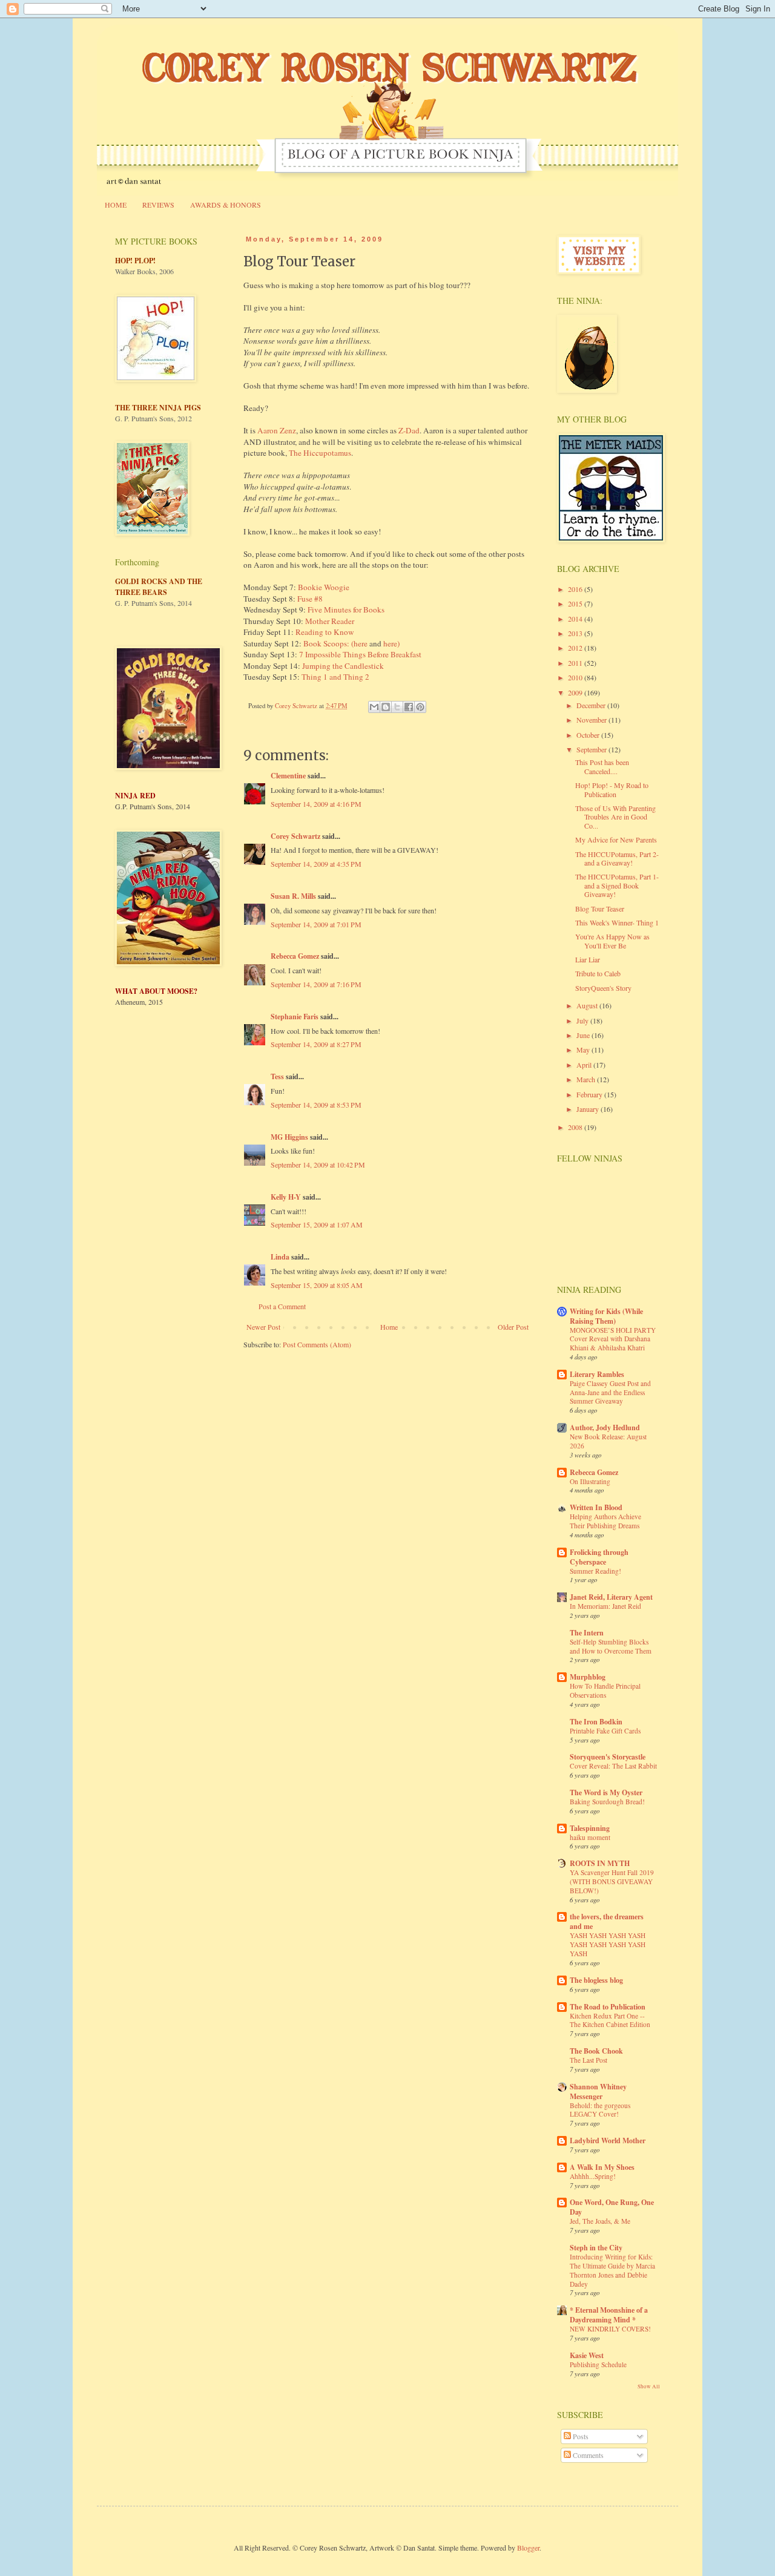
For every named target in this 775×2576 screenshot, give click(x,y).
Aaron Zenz (277, 430)
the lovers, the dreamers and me (607, 1921)
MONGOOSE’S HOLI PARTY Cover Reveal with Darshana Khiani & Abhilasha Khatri (613, 1339)
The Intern (587, 1633)
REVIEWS (158, 205)
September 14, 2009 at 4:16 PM (316, 804)
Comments (587, 2455)
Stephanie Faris (295, 1017)
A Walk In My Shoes (602, 2167)
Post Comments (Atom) (317, 1344)
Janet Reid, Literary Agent (611, 1597)
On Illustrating (590, 1481)
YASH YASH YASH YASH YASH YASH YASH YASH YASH (608, 1944)
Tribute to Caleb (598, 973)
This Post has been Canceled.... (602, 766)
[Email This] (374, 707)
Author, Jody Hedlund (605, 1428)
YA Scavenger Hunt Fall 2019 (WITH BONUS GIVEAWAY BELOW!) (612, 1881)
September (592, 749)
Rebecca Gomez (295, 956)
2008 (576, 1127)
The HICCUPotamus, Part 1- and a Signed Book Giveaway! (617, 885)
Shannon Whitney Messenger (598, 2091)
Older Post (513, 1327)
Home (389, 1327)
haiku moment (590, 1837)
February (590, 1094)
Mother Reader (330, 621)
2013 (576, 633)
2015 (576, 603)
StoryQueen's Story (603, 988)
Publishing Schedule (598, 2364)
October (589, 735)
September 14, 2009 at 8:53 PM (316, 1105)
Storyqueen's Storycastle (608, 1757)
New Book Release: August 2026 (608, 1441)
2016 (576, 589)
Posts (580, 2436)
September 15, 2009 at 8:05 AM (317, 1285)
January (589, 1109)
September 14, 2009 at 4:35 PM (316, 864)
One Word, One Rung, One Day (612, 2207)
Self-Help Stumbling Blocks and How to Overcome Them (611, 1646)
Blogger (528, 2548)
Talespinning (590, 1828)
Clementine (288, 776)
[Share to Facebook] (409, 707)
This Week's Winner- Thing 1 (617, 922)
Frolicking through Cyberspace (599, 1557)
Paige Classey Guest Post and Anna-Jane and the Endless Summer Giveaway (610, 1392)
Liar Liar (588, 959)
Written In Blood (596, 1507)
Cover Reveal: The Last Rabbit (613, 1766)
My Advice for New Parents (616, 839)
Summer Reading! (595, 1571)
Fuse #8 (310, 599)
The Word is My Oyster (606, 1792)
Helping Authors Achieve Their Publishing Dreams (605, 1521)
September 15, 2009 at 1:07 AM (317, 1224)
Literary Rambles (597, 1374)
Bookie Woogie (324, 587)
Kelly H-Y (286, 1197)
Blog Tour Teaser (600, 908)
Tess (277, 1076)
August (588, 1005)
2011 (576, 663)
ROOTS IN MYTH (600, 1863)
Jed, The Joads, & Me (600, 2221)
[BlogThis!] (386, 707)
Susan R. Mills (293, 896)
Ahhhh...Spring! (593, 2176)
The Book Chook (596, 2051)
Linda (280, 1257)
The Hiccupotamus (320, 453)
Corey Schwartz (295, 836)
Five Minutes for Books (346, 609)
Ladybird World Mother (608, 2141)
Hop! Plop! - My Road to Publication (612, 789)
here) (391, 643)
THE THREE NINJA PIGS (158, 408)
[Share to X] (397, 707)
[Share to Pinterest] (420, 707)
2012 (576, 648)
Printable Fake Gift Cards (605, 1731)
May (584, 1050)
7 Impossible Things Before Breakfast (360, 654)
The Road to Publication (608, 2007)
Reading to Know (325, 632)
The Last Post (589, 2060)
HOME (116, 205)
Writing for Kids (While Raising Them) (606, 1316)
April (585, 1065)
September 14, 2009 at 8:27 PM (316, 1044)
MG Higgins (289, 1137)
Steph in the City (596, 2248)
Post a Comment (282, 1306)
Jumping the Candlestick (343, 666)
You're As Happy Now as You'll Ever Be (612, 941)
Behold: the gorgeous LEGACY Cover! (600, 2110)
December (592, 705)
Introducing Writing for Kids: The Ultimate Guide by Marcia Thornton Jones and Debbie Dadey (612, 2270)
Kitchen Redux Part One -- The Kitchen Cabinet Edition (610, 2020)
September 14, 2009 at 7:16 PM (316, 984)
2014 (576, 619)
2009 (576, 692)
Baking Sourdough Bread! (607, 1802)
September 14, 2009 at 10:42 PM (318, 1165)
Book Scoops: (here (335, 643)
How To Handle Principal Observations (605, 1690)
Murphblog (588, 1677)
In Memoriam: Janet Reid (605, 1606)
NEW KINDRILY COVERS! (610, 2329)
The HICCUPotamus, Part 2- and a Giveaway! (617, 858)
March (587, 1079)
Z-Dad (409, 430)
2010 (576, 677)
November (592, 720)
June (584, 1035)
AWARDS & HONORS (226, 205)
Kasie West (587, 2355)
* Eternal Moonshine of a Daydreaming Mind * (609, 2315)
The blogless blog (596, 1980)
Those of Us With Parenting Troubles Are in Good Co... (615, 817)
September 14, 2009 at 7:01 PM (316, 924)
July (583, 1020)
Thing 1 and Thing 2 (335, 677)
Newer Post (263, 1327)
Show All (649, 2387)
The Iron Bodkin (596, 1722)
